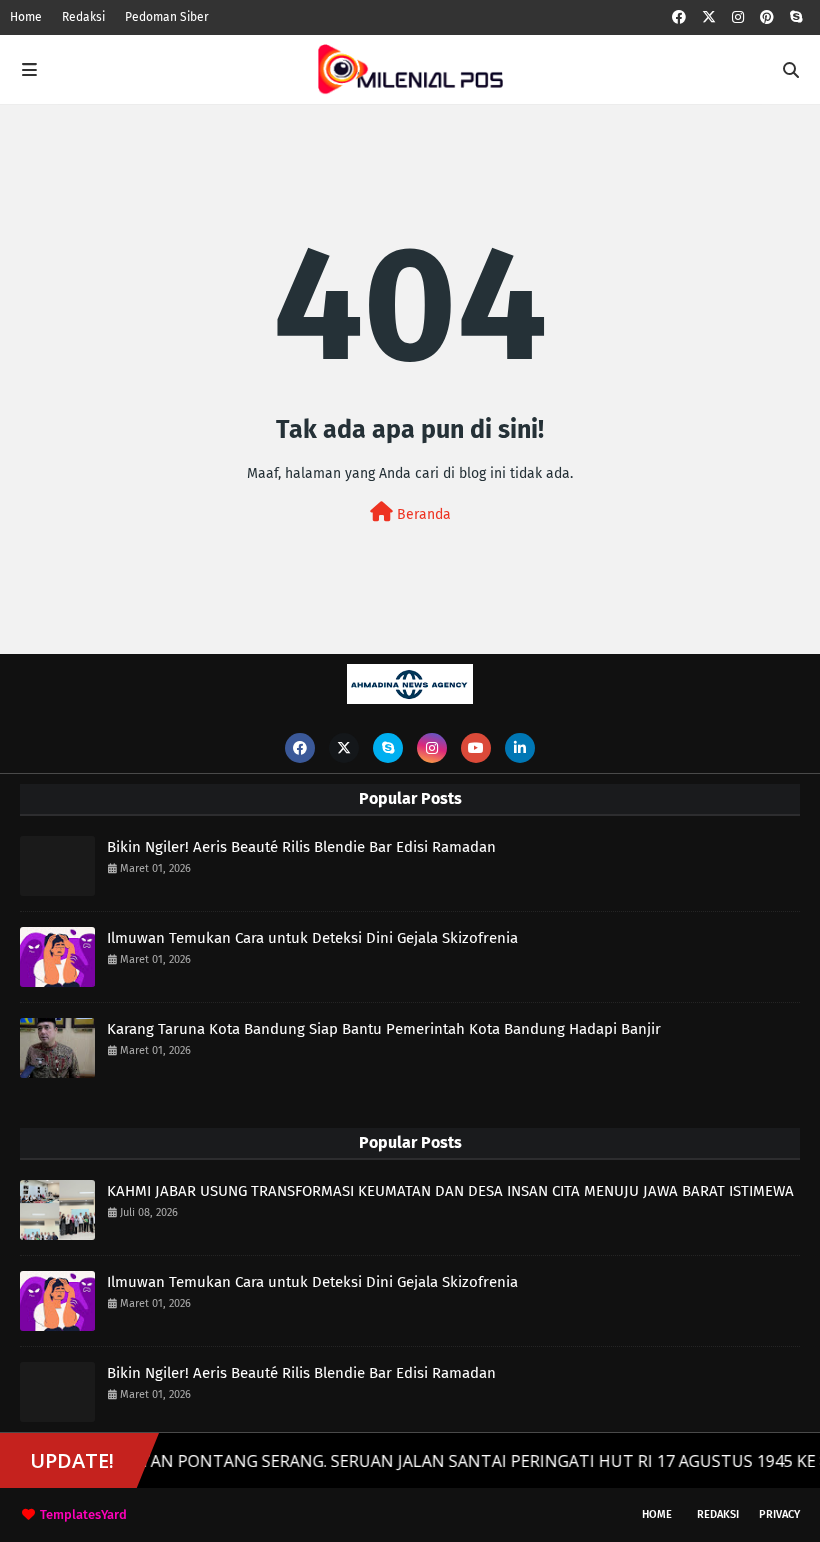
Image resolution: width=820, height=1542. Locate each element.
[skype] (796, 17)
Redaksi (83, 17)
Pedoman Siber (167, 17)
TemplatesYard (83, 1514)
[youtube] (476, 748)
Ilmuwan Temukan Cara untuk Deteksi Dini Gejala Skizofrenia (312, 938)
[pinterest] (767, 17)
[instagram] (738, 17)
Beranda (422, 514)
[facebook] (679, 17)
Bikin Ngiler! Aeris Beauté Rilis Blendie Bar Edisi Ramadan (301, 847)
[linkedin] (520, 748)
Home (26, 17)
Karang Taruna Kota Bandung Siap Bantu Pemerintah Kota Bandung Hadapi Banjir (384, 1029)
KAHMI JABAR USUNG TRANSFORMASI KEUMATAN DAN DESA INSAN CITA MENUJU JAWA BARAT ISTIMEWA (450, 1191)
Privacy (779, 1514)
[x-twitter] (709, 17)
